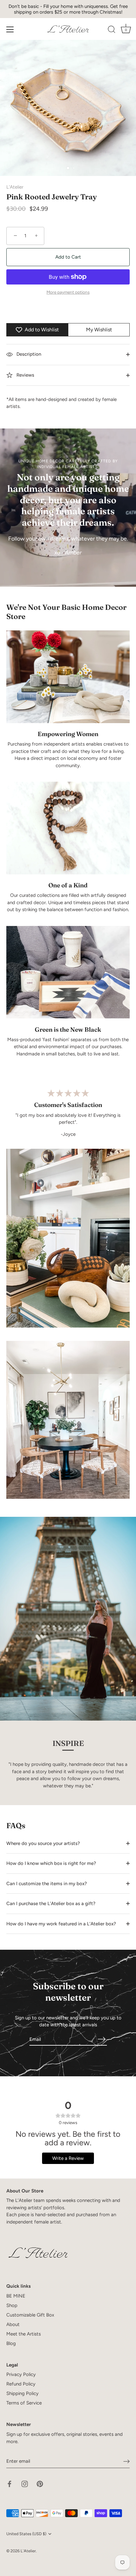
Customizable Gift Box (30, 2315)
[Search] (112, 30)
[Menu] (10, 29)
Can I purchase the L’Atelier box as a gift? (51, 1904)
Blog (11, 2343)
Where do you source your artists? (43, 1843)
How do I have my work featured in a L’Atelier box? (61, 1924)
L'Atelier (15, 187)
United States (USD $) (26, 2534)
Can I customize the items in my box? (47, 1884)
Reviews (25, 375)
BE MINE (16, 2296)
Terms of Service (24, 2403)
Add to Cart (68, 257)
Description (28, 354)
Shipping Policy (22, 2393)
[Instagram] (25, 2484)
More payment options (68, 292)
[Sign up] (127, 2461)
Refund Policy (21, 2384)
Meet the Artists (24, 2334)
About (13, 2324)
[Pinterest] (40, 2484)
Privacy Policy (21, 2374)
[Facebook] (9, 2484)
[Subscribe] (102, 2039)
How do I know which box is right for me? (51, 1863)
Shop (12, 2305)
